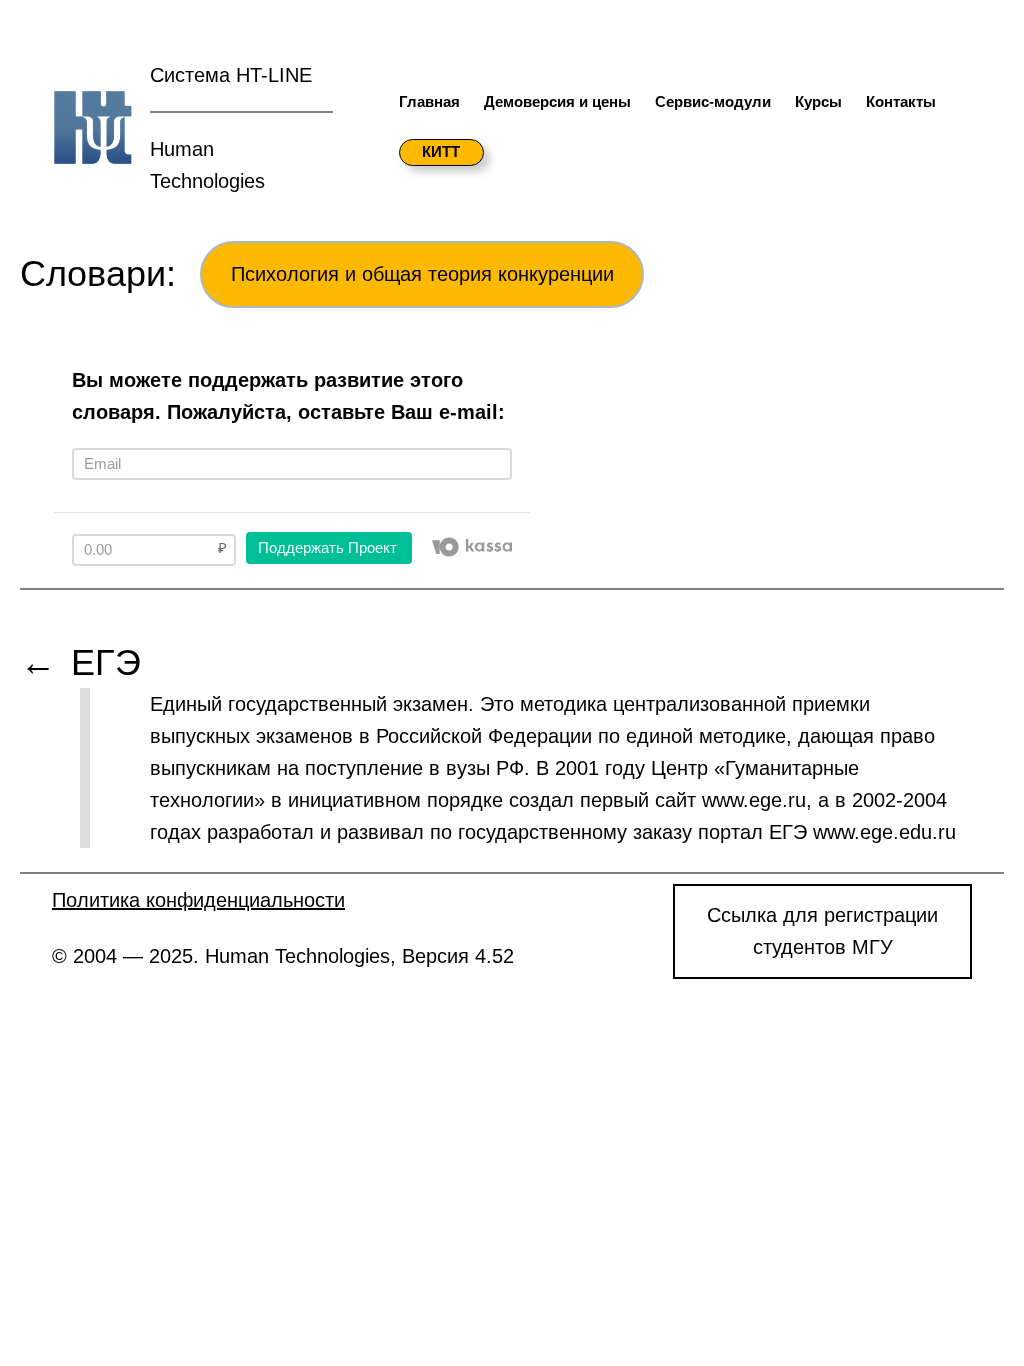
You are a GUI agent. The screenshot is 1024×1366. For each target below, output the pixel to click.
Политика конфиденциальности (198, 900)
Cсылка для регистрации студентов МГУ (822, 931)
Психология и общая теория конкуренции (422, 274)
